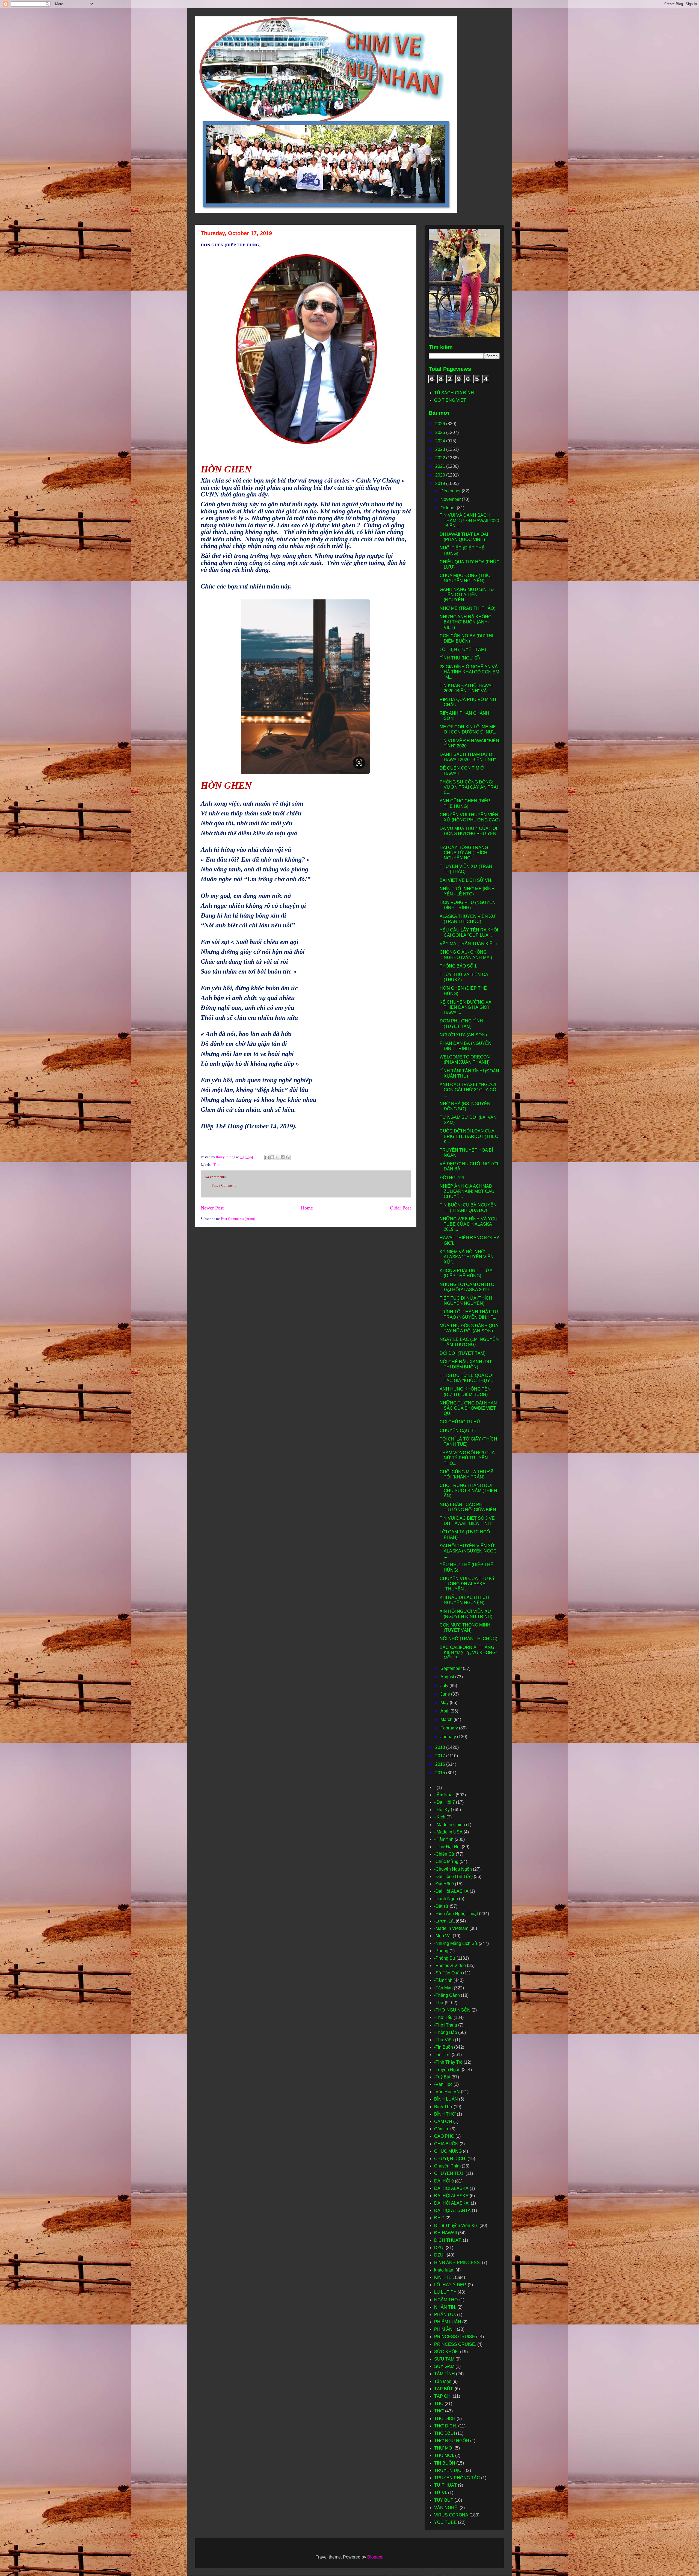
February (450, 1728)
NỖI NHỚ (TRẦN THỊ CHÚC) (468, 1639)
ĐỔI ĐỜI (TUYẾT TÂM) (463, 1353)
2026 (441, 424)
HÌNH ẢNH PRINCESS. (457, 2263)
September (452, 1668)
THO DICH (445, 2419)
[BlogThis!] (272, 1157)
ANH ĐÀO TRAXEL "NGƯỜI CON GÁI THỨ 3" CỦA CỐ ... (468, 1090)
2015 (441, 1773)
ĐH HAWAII (445, 2233)
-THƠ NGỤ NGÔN (452, 2010)
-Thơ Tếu (443, 2017)
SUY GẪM (444, 2366)
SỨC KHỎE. (447, 2352)
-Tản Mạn (443, 1988)
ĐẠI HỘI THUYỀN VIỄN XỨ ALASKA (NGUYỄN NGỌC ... (468, 1551)
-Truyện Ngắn (447, 2070)
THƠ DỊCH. (446, 2426)
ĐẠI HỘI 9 (444, 2181)
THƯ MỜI (444, 2448)
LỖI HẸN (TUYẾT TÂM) (463, 650)
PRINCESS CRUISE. (455, 2344)
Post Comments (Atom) (238, 1219)
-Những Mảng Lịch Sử (456, 1943)
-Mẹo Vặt (443, 1936)
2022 (441, 458)
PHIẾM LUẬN (448, 2322)
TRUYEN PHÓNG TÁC (457, 2478)
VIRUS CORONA (451, 2515)
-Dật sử (441, 1906)
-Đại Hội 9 (444, 1884)
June (446, 1694)
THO (439, 2404)
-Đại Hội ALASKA (451, 1891)
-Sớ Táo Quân (448, 1973)
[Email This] (267, 1157)
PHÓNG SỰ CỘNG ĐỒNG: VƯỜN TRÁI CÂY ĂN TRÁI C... (469, 787)
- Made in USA (448, 1832)
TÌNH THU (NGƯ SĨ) (460, 658)
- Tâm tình (444, 1839)
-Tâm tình (443, 1980)
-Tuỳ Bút (442, 2077)
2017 (441, 1756)
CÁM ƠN (443, 2121)
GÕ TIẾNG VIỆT (450, 400)
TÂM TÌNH (445, 2374)
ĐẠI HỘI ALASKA (451, 2196)
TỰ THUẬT (445, 2485)
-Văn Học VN (447, 2092)
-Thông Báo (446, 2032)
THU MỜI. (444, 2455)
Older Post (400, 1208)
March (447, 1719)
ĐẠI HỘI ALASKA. (452, 2203)
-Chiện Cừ (444, 1854)
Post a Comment (224, 1185)
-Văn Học (443, 2084)
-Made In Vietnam (451, 1928)
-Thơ (216, 1165)
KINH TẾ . (444, 2277)
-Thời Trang (446, 2025)
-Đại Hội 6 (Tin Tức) (453, 1876)
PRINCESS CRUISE (455, 2337)
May (445, 1703)
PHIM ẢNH (445, 2329)
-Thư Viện (444, 2040)
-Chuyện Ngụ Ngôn (453, 1869)
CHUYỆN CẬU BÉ (458, 1431)
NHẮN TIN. (445, 2307)
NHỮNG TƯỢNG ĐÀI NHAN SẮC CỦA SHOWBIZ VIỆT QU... (468, 1408)
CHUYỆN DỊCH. (450, 2159)
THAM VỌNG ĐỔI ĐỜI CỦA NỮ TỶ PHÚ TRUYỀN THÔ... (467, 1458)
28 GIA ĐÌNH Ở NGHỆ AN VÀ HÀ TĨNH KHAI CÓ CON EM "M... (469, 672)
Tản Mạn (443, 2381)
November (451, 499)
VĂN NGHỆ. (446, 2508)
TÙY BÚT (444, 2500)
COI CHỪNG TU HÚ (460, 1422)
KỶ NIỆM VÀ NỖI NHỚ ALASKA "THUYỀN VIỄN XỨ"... (467, 1257)
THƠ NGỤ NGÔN (452, 2441)
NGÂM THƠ (446, 2300)
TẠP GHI (443, 2396)
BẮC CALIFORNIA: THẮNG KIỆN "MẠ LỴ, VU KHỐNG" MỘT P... (468, 1653)
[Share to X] (277, 1157)
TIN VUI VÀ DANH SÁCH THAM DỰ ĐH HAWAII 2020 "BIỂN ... (469, 520)
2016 (441, 1764)
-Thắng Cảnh (447, 1995)
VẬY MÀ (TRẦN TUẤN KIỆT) (468, 944)
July (445, 1686)
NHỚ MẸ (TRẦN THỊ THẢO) (467, 608)
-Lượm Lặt (444, 1921)
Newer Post (212, 1208)
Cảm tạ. (442, 2129)
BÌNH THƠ (445, 2114)
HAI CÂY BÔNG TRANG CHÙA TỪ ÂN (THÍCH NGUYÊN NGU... (464, 853)
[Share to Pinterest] (288, 1157)
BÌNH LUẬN (446, 2099)
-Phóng (441, 1951)
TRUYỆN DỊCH (449, 2470)
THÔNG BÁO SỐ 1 (458, 966)
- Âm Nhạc (444, 1795)
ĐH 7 (439, 2218)
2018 (441, 1747)
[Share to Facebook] (283, 1157)
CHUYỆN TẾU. (449, 2173)
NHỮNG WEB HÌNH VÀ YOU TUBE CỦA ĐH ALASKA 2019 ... (469, 1224)
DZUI (439, 2248)
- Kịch (440, 1817)
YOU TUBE (445, 2522)
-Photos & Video (450, 1966)
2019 (441, 483)
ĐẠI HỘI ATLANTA (452, 2210)
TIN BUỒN (445, 2463)
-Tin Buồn (444, 2047)
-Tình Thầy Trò (448, 2062)
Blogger (375, 2557)
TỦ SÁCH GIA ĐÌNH (454, 393)
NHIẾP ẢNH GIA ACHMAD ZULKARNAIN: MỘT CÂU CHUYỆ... (467, 1191)
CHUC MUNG (448, 2151)
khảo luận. (444, 2270)
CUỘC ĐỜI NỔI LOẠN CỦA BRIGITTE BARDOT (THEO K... (469, 1136)
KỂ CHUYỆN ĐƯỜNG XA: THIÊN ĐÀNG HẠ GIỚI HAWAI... (466, 1007)
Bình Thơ (443, 2107)
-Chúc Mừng (446, 1861)
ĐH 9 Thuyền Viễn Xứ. (456, 2225)
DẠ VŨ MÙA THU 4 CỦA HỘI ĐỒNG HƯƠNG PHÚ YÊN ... (468, 834)
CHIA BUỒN (446, 2144)
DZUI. (440, 2255)
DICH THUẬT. (448, 2240)
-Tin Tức (442, 2055)
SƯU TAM (444, 2359)
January (449, 1737)
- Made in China (450, 1825)
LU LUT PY (445, 2292)
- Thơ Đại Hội (447, 1847)
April (445, 1711)
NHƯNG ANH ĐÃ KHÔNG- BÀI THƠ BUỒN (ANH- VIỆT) (466, 622)
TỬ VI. (441, 2493)
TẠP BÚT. (444, 2389)
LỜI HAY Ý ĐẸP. (450, 2285)
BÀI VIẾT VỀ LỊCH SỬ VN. (466, 880)
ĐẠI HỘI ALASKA (451, 2188)
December (451, 491)
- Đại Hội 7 (445, 1802)
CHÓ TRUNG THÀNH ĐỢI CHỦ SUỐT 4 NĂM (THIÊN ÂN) (468, 1491)
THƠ (439, 2411)
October (449, 508)
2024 (441, 441)
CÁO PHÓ (444, 2136)
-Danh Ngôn (446, 1899)
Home (307, 1208)
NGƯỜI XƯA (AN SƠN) (463, 1035)
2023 (441, 449)
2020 (441, 475)
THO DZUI (445, 2433)
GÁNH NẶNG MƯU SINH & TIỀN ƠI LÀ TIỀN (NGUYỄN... (467, 595)
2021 (441, 466)
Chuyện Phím (447, 2166)
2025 (441, 432)
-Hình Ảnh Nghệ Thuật (456, 1914)
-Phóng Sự (445, 1958)
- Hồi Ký (442, 1810)
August (448, 1677)
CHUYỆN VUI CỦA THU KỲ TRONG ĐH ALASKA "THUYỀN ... (467, 1584)
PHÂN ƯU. (445, 2315)
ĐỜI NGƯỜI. (452, 1178)
